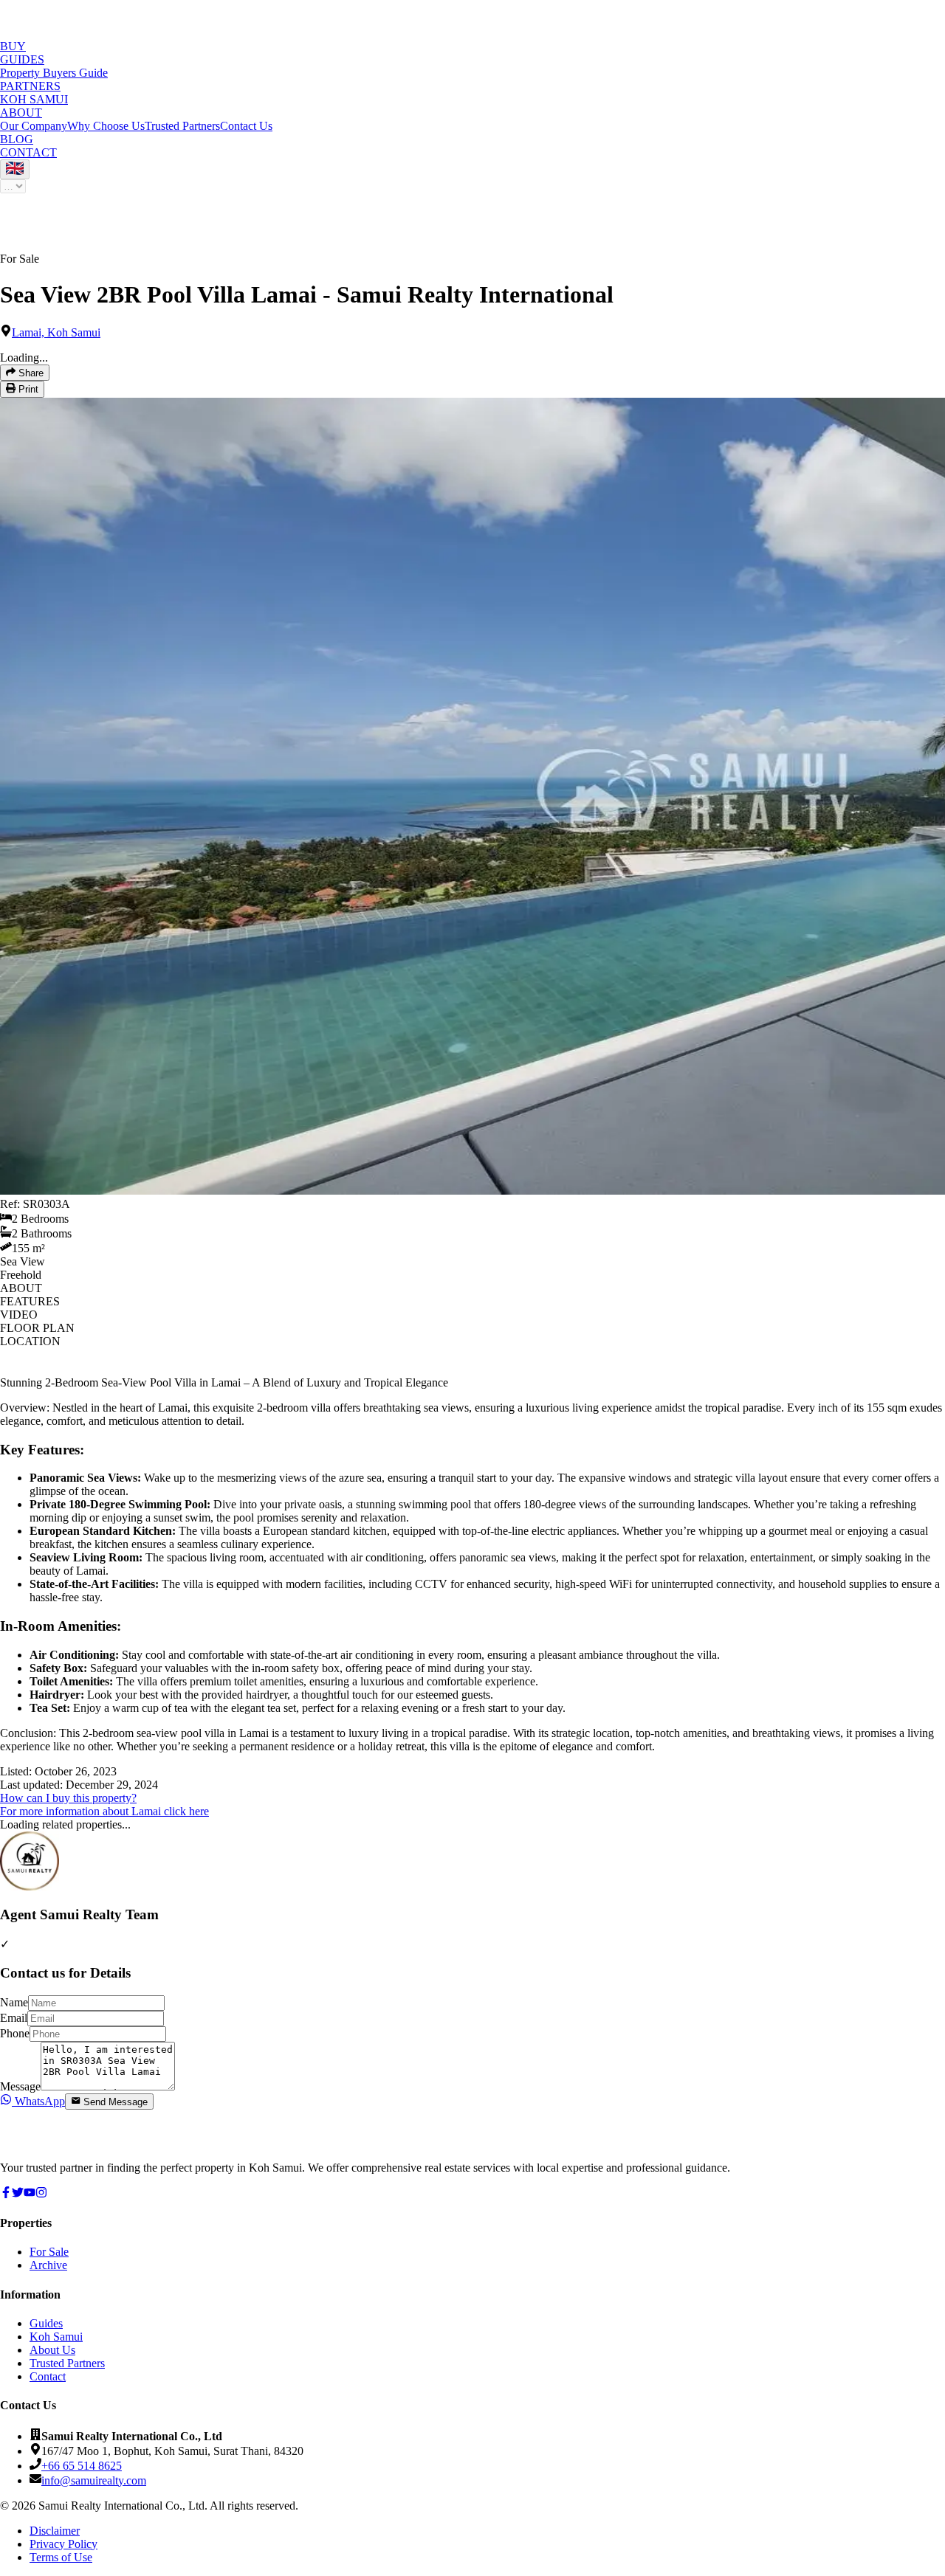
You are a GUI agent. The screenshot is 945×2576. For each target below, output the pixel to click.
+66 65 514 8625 (82, 2466)
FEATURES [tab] (30, 1301)
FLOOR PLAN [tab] (37, 1328)
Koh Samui (56, 2337)
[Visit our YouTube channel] (30, 2194)
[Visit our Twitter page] (18, 2194)
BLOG (17, 139)
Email (14, 2018)
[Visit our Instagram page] (41, 2194)
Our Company (34, 126)
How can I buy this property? (68, 1798)
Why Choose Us (106, 126)
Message (20, 2086)
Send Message (116, 2102)
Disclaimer (55, 2531)
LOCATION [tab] (30, 1341)
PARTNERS (30, 86)
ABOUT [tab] (21, 1288)
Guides (46, 2323)
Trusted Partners (182, 126)
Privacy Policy (63, 2544)
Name (14, 2002)
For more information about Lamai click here (104, 1811)
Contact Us (246, 126)
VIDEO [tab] (19, 1315)
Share (30, 373)
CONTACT (28, 152)
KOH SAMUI (34, 99)
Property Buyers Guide (54, 73)
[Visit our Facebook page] (6, 2194)
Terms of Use (61, 2557)
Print (27, 390)
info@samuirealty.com (94, 2480)
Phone (15, 2033)
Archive (48, 2265)
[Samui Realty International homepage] (55, 2142)
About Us (52, 2350)
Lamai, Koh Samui (56, 332)
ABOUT (21, 113)
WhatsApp (38, 2101)
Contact (48, 2376)
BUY (13, 46)
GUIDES (22, 59)
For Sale (49, 2252)
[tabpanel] (472, 1597)
